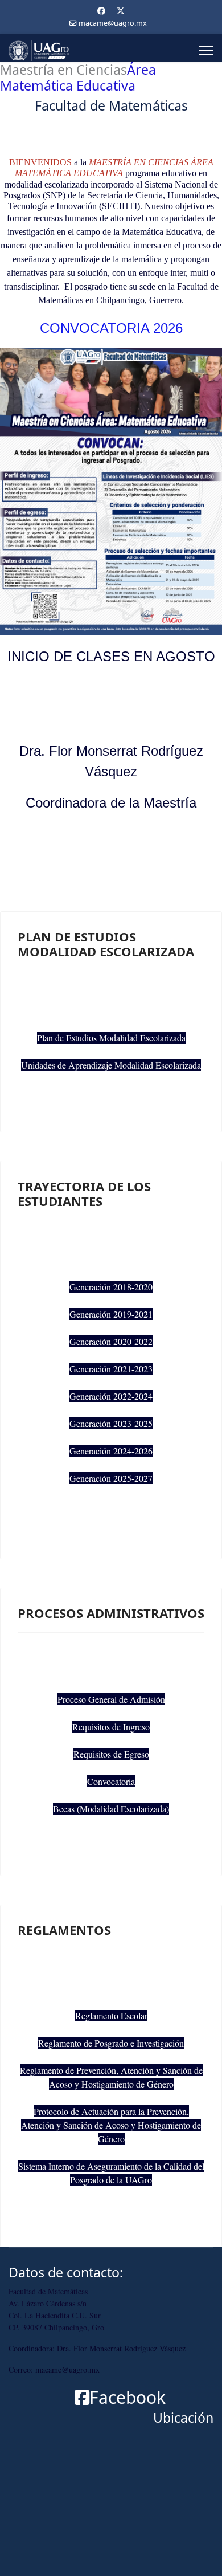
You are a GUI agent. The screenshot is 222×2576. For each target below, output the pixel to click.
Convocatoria (111, 1781)
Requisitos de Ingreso (111, 1727)
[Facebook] (101, 11)
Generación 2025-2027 (111, 1478)
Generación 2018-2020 (111, 1287)
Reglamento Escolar (111, 2015)
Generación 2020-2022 (111, 1341)
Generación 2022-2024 (111, 1396)
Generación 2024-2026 (111, 1451)
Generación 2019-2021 (111, 1314)
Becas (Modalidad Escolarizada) (111, 1809)
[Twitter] (121, 11)
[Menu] (206, 51)
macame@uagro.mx (113, 23)
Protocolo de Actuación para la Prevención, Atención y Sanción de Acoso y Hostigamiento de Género (111, 2125)
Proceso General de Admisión (111, 1699)
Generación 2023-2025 (111, 1423)
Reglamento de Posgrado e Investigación (111, 2043)
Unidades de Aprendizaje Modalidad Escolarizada (111, 1065)
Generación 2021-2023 (111, 1369)
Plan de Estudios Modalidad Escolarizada (111, 1038)
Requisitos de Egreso (111, 1754)
